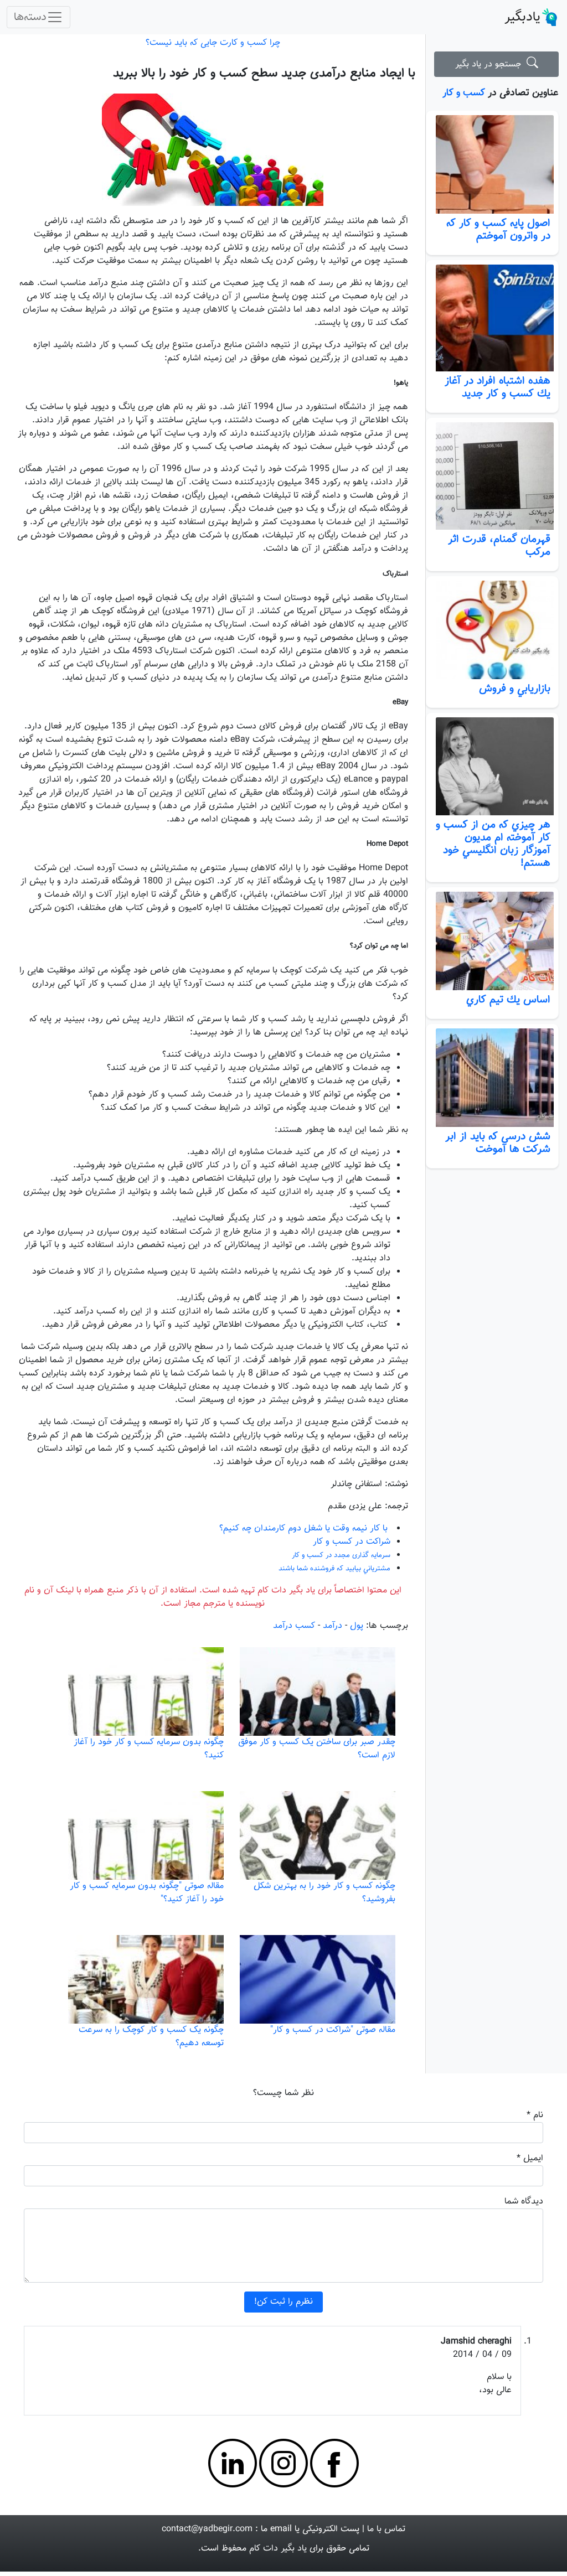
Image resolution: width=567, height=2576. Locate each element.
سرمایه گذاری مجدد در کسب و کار (341, 1555)
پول (357, 1626)
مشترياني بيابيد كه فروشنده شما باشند (334, 1569)
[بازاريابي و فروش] (492, 630)
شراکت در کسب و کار (352, 1542)
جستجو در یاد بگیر (491, 64)
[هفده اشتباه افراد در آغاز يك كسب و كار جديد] (492, 318)
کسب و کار (464, 93)
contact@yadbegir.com (207, 2529)
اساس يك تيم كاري (502, 1000)
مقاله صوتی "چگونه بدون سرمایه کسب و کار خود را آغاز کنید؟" (147, 1893)
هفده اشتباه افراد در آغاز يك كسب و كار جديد (498, 387)
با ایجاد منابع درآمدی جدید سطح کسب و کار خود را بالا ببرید (264, 73)
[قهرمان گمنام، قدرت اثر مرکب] (492, 476)
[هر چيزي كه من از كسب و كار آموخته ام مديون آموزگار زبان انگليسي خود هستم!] (492, 767)
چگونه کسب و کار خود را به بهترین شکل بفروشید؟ (324, 1893)
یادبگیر (522, 17)
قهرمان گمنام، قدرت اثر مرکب (499, 545)
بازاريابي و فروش (515, 689)
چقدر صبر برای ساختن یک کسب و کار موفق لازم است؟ (317, 1749)
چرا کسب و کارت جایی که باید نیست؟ (213, 43)
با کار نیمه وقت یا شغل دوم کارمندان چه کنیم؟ (303, 1528)
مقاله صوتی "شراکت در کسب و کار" (333, 2030)
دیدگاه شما (524, 2202)
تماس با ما (386, 2529)
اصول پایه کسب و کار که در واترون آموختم (498, 229)
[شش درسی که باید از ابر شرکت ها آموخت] (492, 1078)
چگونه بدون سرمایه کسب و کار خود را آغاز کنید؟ (149, 1749)
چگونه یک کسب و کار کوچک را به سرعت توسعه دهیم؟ (151, 2037)
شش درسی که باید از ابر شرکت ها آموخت (498, 1143)
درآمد (333, 1626)
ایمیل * (530, 2158)
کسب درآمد (294, 1626)
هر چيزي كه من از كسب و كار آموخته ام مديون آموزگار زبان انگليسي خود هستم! (493, 844)
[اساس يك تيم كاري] (492, 941)
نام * (535, 2115)
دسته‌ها (30, 17)
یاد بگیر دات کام (278, 2549)
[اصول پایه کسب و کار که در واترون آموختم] (492, 164)
